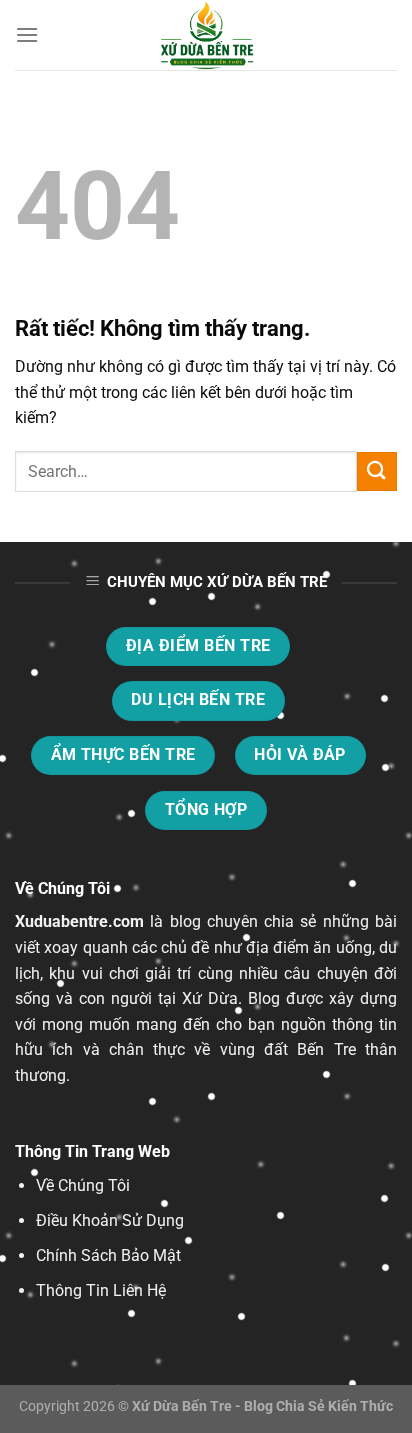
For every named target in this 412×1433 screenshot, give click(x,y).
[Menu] (27, 34)
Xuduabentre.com (79, 921)
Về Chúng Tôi (83, 1185)
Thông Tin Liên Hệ (101, 1290)
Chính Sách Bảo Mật (108, 1255)
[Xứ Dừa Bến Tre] (206, 35)
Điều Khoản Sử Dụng (110, 1220)
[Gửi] (377, 471)
